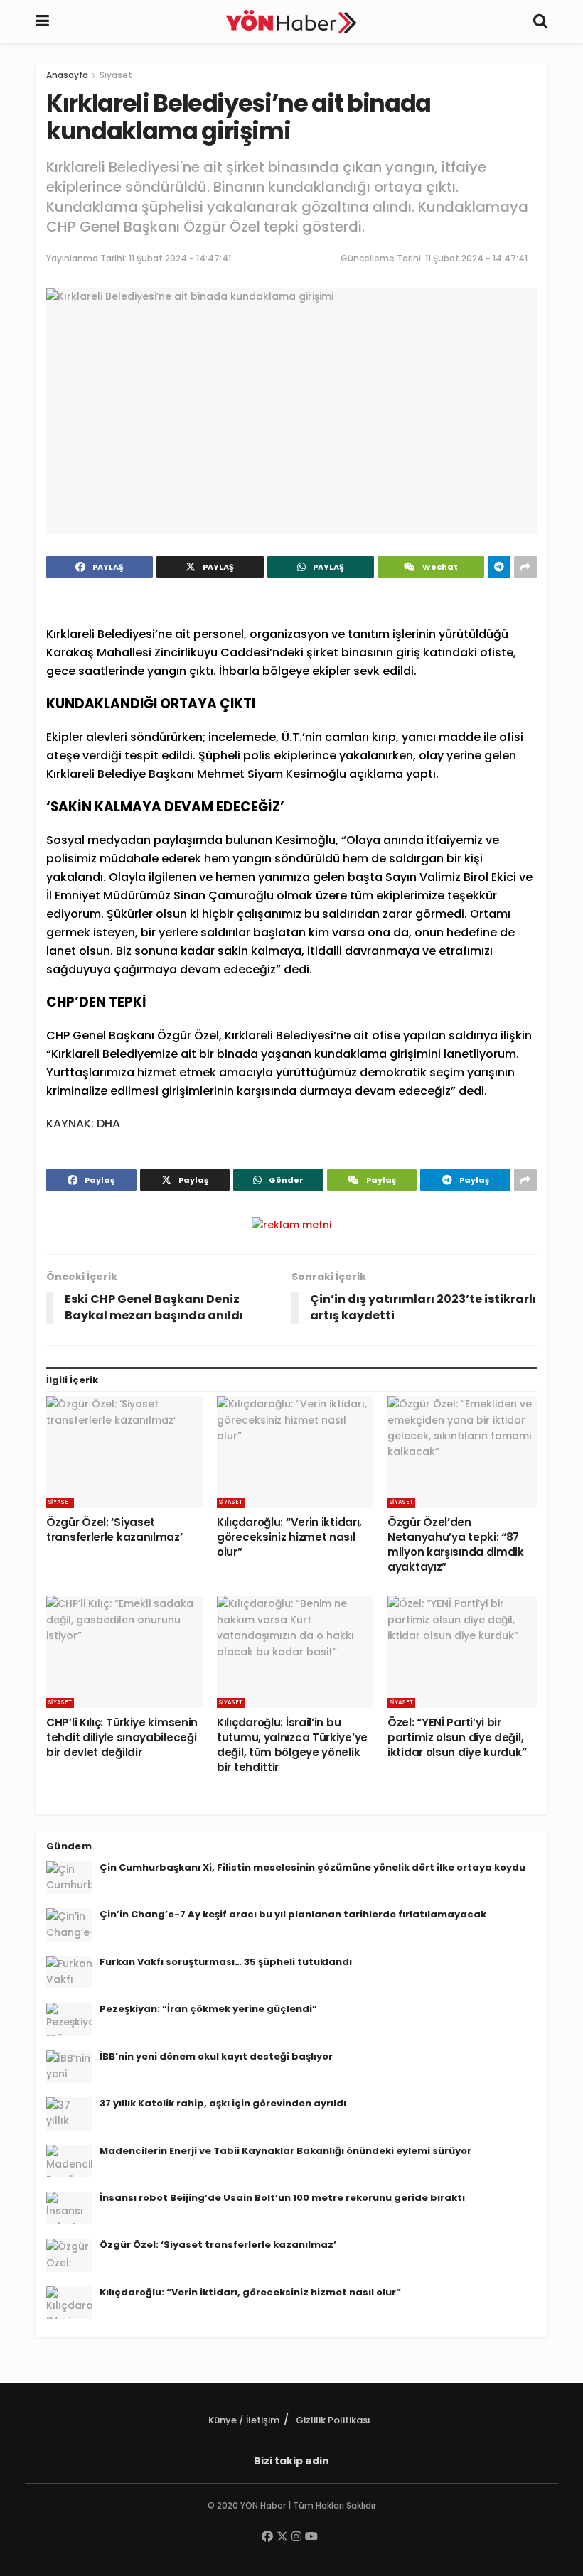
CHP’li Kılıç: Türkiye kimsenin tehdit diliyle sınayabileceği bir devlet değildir (122, 1737)
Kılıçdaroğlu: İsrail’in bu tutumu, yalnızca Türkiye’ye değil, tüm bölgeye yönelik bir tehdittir (292, 1745)
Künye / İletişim (244, 2420)
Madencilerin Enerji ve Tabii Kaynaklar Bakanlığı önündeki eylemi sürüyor (285, 2151)
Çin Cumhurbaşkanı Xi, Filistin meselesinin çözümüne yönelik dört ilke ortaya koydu (312, 1867)
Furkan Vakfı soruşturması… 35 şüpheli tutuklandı (226, 1962)
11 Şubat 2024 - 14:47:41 (180, 258)
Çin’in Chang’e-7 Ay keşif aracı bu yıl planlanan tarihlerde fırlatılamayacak (293, 1914)
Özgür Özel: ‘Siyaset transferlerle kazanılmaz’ (114, 1530)
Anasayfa (67, 75)
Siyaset (116, 75)
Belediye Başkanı (146, 774)
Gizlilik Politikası (333, 2420)
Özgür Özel (188, 1035)
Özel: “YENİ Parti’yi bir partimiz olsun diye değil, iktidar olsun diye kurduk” (457, 1737)
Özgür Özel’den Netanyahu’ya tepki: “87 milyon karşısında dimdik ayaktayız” (456, 1544)
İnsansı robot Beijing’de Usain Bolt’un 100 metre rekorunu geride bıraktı (282, 2198)
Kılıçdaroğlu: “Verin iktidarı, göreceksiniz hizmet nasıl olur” (289, 1537)
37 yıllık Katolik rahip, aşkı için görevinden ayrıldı (223, 2103)
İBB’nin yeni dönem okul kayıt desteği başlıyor (216, 2056)
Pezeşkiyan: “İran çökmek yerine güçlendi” (208, 2009)
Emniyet (77, 895)
